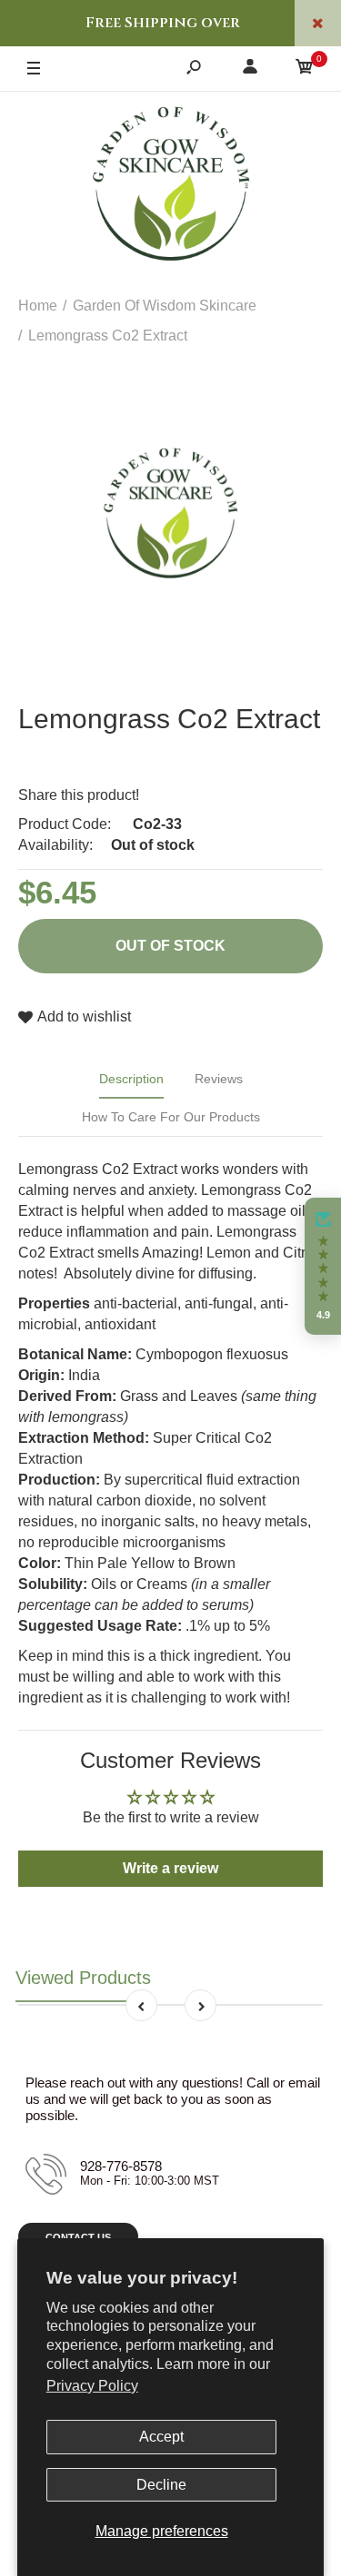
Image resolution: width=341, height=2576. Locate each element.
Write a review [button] (170, 1868)
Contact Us (78, 2237)
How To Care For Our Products (171, 1117)
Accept (161, 2437)
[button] (323, 1267)
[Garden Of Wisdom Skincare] (171, 186)
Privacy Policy (92, 2386)
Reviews (219, 1079)
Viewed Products (83, 1978)
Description (131, 1079)
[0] (305, 69)
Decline (161, 2485)
